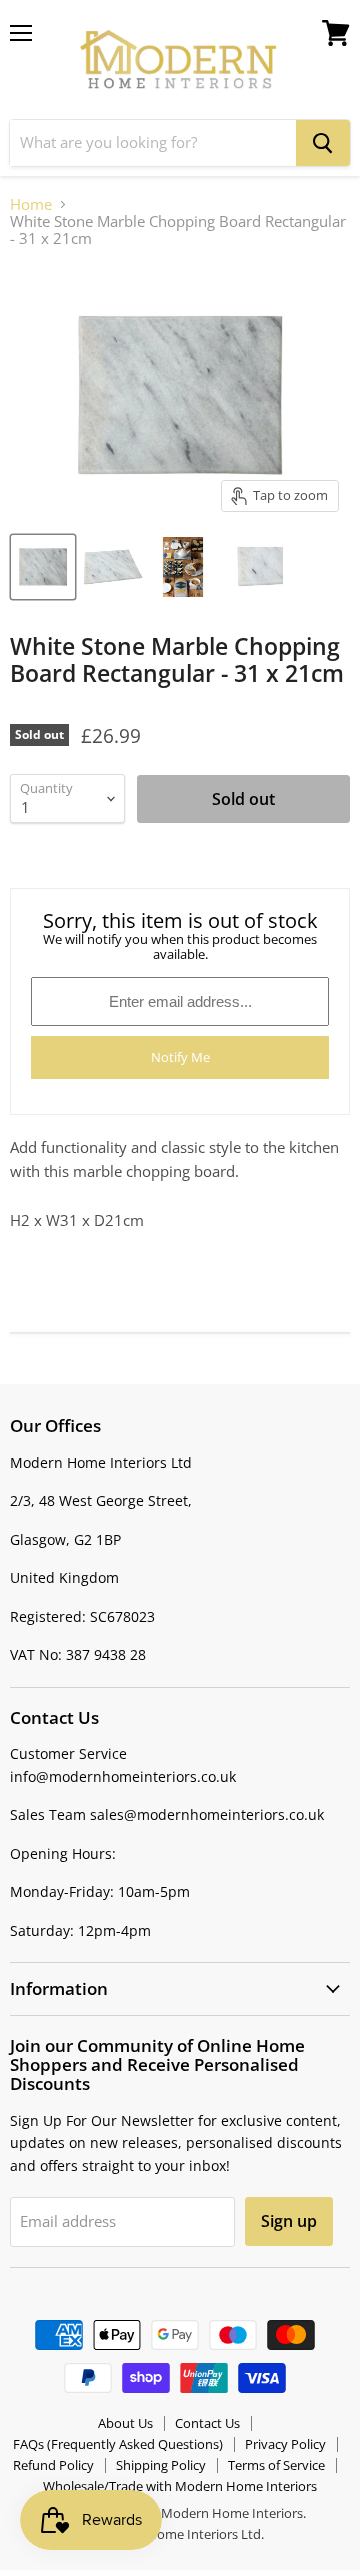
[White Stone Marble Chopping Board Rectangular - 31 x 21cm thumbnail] (43, 567)
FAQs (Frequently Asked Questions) (118, 2444)
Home (31, 204)
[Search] (323, 143)
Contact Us (207, 2423)
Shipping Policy (161, 2465)
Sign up (289, 2221)
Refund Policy (53, 2465)
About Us (125, 2423)
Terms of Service (276, 2465)
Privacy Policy (285, 2444)
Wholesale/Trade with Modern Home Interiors (180, 2486)
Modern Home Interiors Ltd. (180, 2534)
